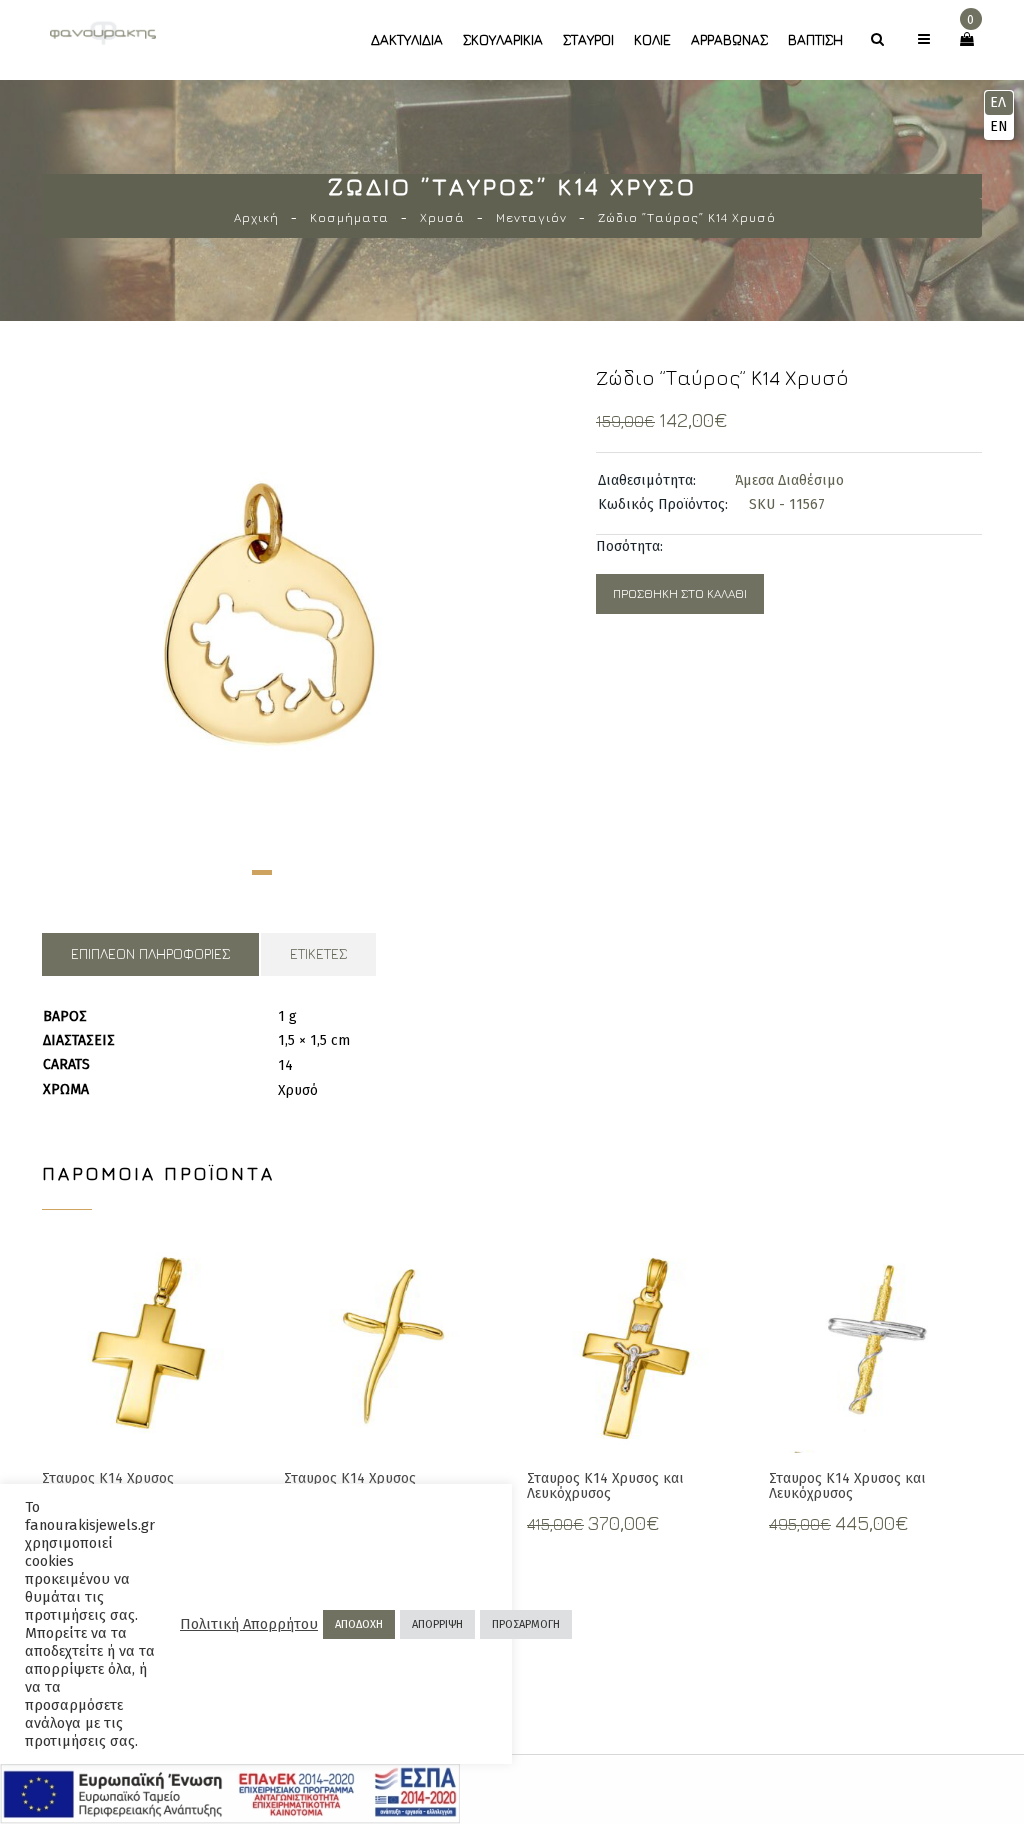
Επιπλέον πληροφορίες (150, 953)
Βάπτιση (815, 39)
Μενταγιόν (531, 217)
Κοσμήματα (349, 217)
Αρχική (256, 217)
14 (285, 1065)
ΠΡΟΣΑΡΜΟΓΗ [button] (526, 1624)
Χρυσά (442, 217)
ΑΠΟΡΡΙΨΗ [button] (437, 1624)
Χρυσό (298, 1090)
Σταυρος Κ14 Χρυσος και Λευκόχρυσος (605, 1486)
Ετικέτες (318, 953)
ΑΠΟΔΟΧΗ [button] (359, 1624)
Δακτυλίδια (407, 39)
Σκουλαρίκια (503, 39)
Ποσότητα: (629, 546)
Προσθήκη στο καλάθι (680, 593)
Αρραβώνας (729, 39)
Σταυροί (588, 39)
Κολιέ (652, 39)
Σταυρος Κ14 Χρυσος (108, 1478)
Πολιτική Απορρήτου (249, 1624)
